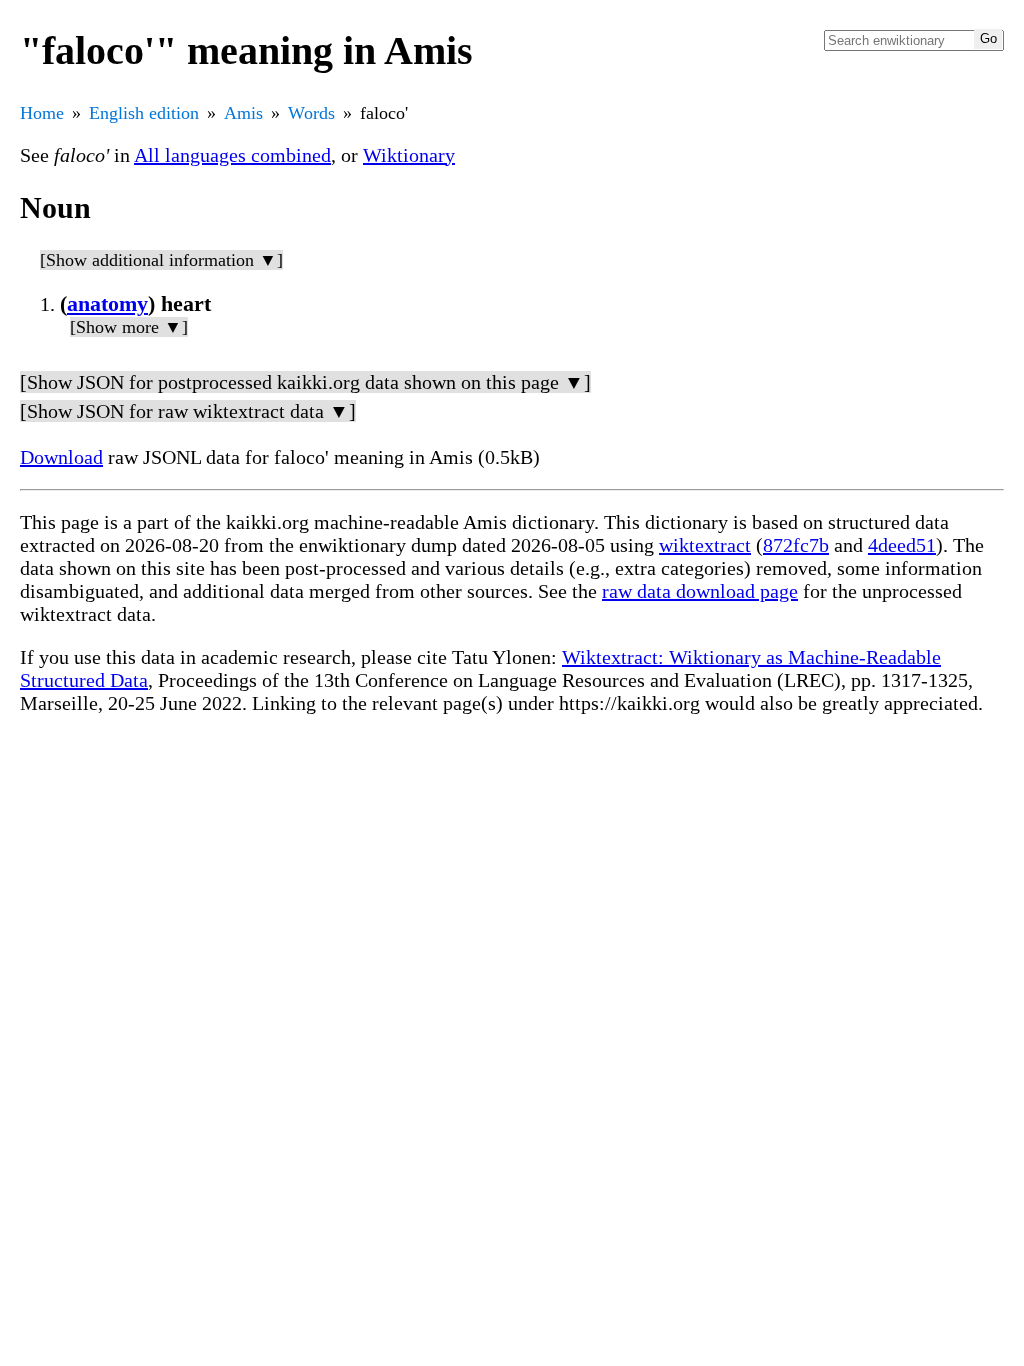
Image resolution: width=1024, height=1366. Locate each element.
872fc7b (796, 545)
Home (42, 113)
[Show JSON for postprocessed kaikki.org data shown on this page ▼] (305, 382)
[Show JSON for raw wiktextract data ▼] (188, 411)
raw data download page (700, 591)
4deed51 (902, 545)
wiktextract (705, 545)
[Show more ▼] (129, 327)
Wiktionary (409, 155)
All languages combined (232, 155)
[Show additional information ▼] (161, 260)
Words (311, 113)
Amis (243, 113)
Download (61, 457)
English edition (144, 113)
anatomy (107, 303)
